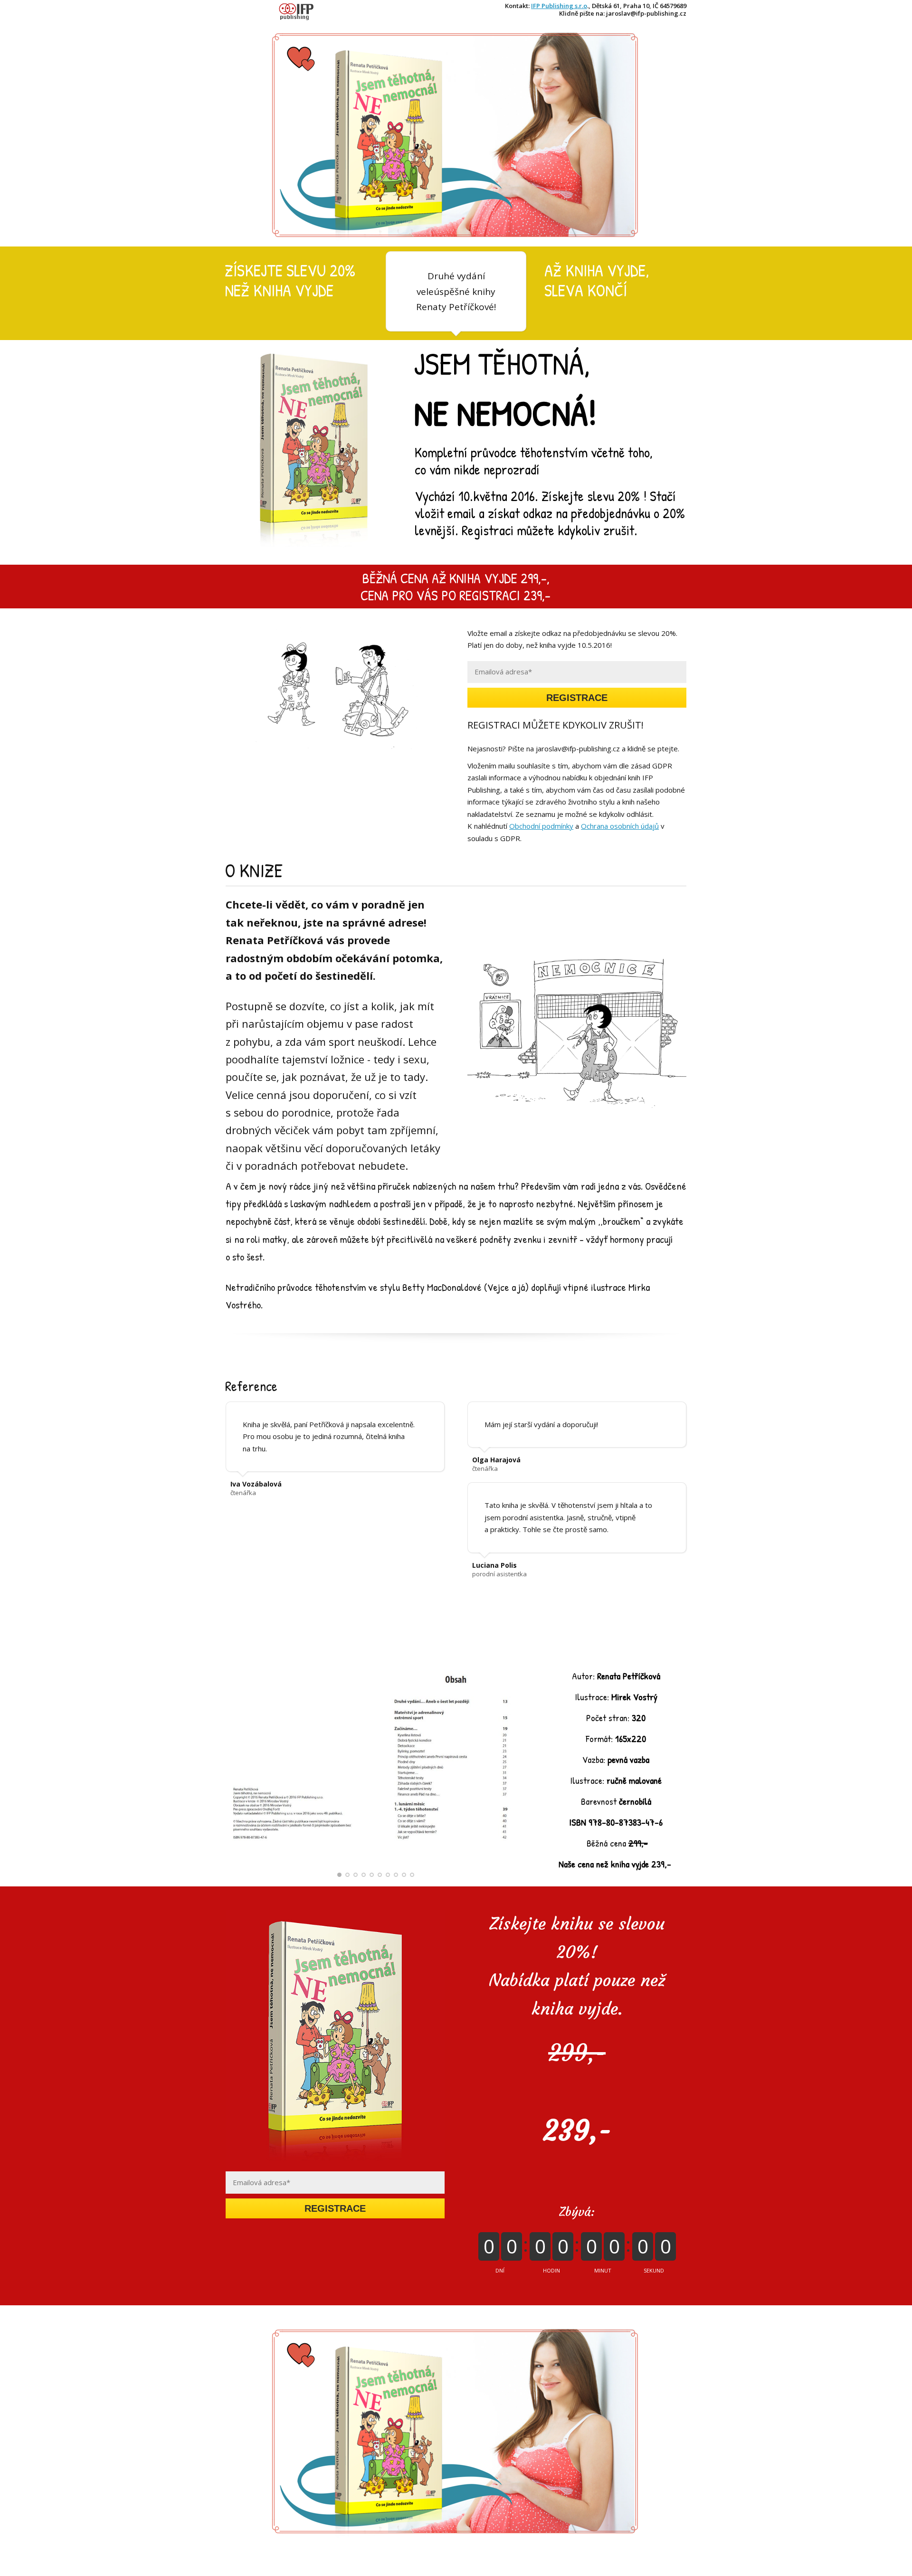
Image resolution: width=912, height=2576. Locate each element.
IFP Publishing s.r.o (559, 6)
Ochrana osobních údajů (620, 826)
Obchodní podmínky (541, 826)
